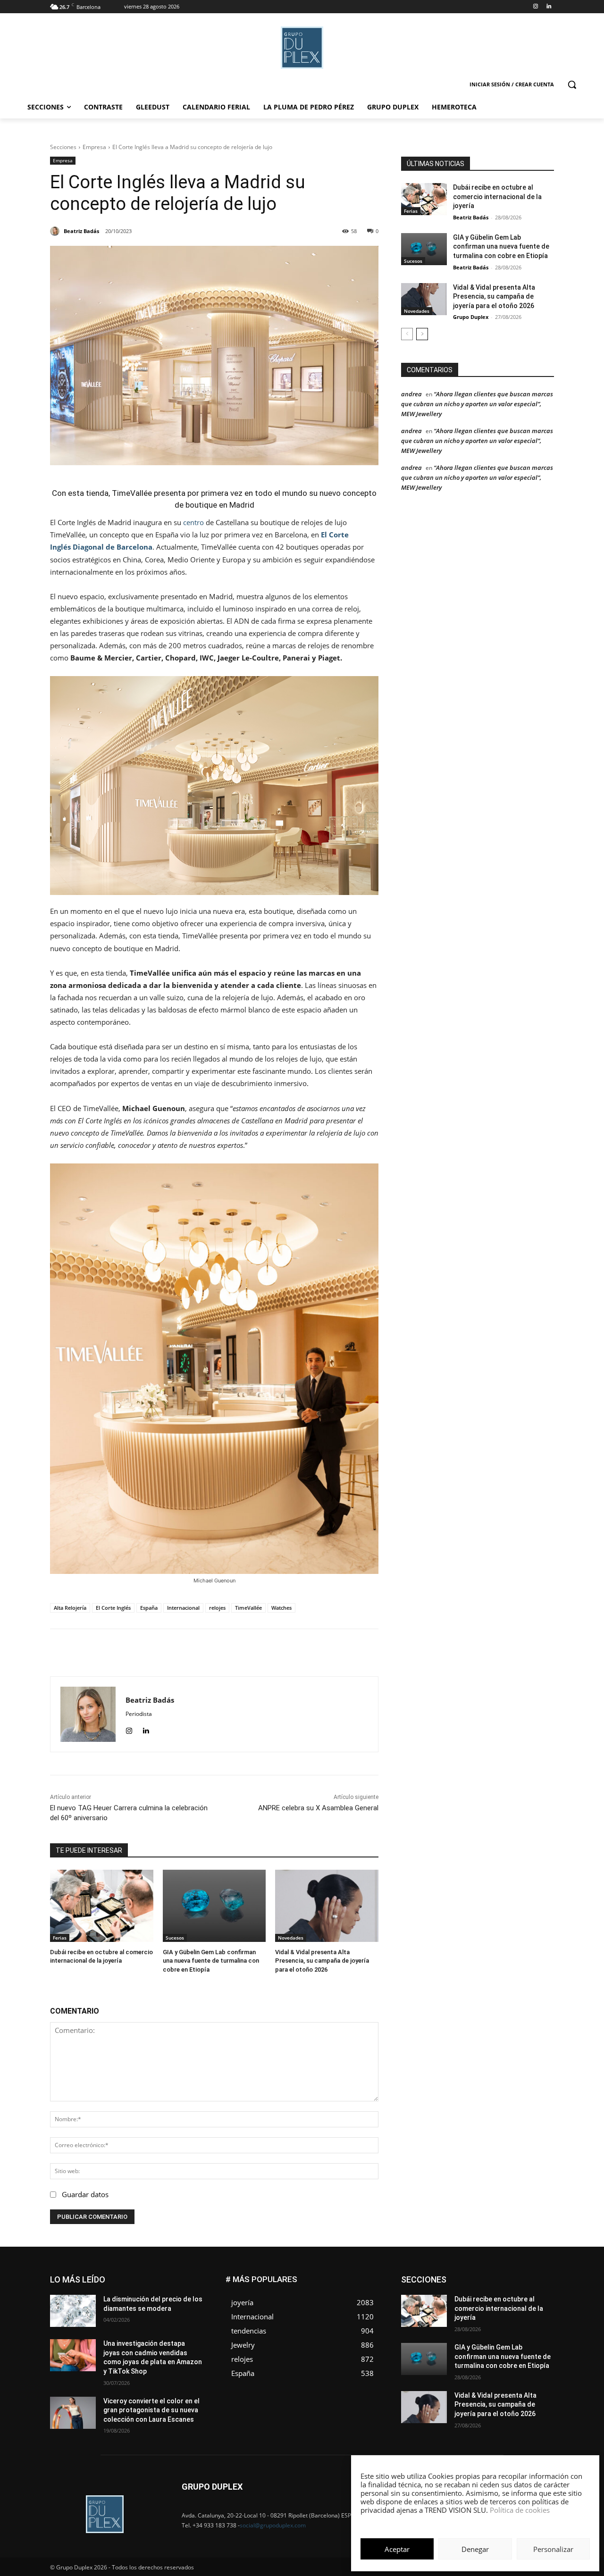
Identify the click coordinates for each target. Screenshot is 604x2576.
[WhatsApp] (237, 1653)
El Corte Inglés (113, 1608)
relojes (217, 1608)
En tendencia (462, 2283)
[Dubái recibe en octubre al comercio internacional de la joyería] (102, 1906)
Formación (539, 2290)
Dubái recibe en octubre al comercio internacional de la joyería (497, 197)
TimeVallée (248, 1608)
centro (193, 522)
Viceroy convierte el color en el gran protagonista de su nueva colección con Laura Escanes (151, 2410)
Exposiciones (467, 2290)
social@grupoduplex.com (273, 2525)
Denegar (475, 2549)
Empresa (94, 147)
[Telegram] (281, 1653)
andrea (411, 394)
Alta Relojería (70, 1608)
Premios (455, 2319)
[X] (216, 1653)
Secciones (63, 147)
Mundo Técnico (533, 2304)
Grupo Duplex (471, 317)
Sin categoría (536, 2319)
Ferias (60, 1938)
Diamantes (504, 2276)
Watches (281, 1608)
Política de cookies (520, 2510)
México (490, 2304)
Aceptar (397, 2549)
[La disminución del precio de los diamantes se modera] (73, 2311)
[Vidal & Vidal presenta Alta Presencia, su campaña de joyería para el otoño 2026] (327, 1906)
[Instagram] (535, 7)
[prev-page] (407, 334)
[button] (572, 84)
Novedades (291, 1938)
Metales (458, 2304)
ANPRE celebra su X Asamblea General (318, 1808)
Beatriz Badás (471, 217)
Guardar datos (85, 2194)
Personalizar (553, 2549)
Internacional (183, 1608)
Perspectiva (538, 2312)
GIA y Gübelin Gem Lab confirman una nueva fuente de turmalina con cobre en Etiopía (211, 1961)
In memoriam (458, 2297)
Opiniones (497, 2312)
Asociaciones (459, 2276)
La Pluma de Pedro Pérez (520, 2297)
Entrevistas (506, 2283)
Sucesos (175, 1938)
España (149, 1608)
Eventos (543, 2283)
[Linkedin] (549, 7)
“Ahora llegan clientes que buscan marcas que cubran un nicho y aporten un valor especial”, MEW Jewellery (477, 404)
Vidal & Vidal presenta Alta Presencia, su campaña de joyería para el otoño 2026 (322, 1961)
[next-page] (422, 334)
